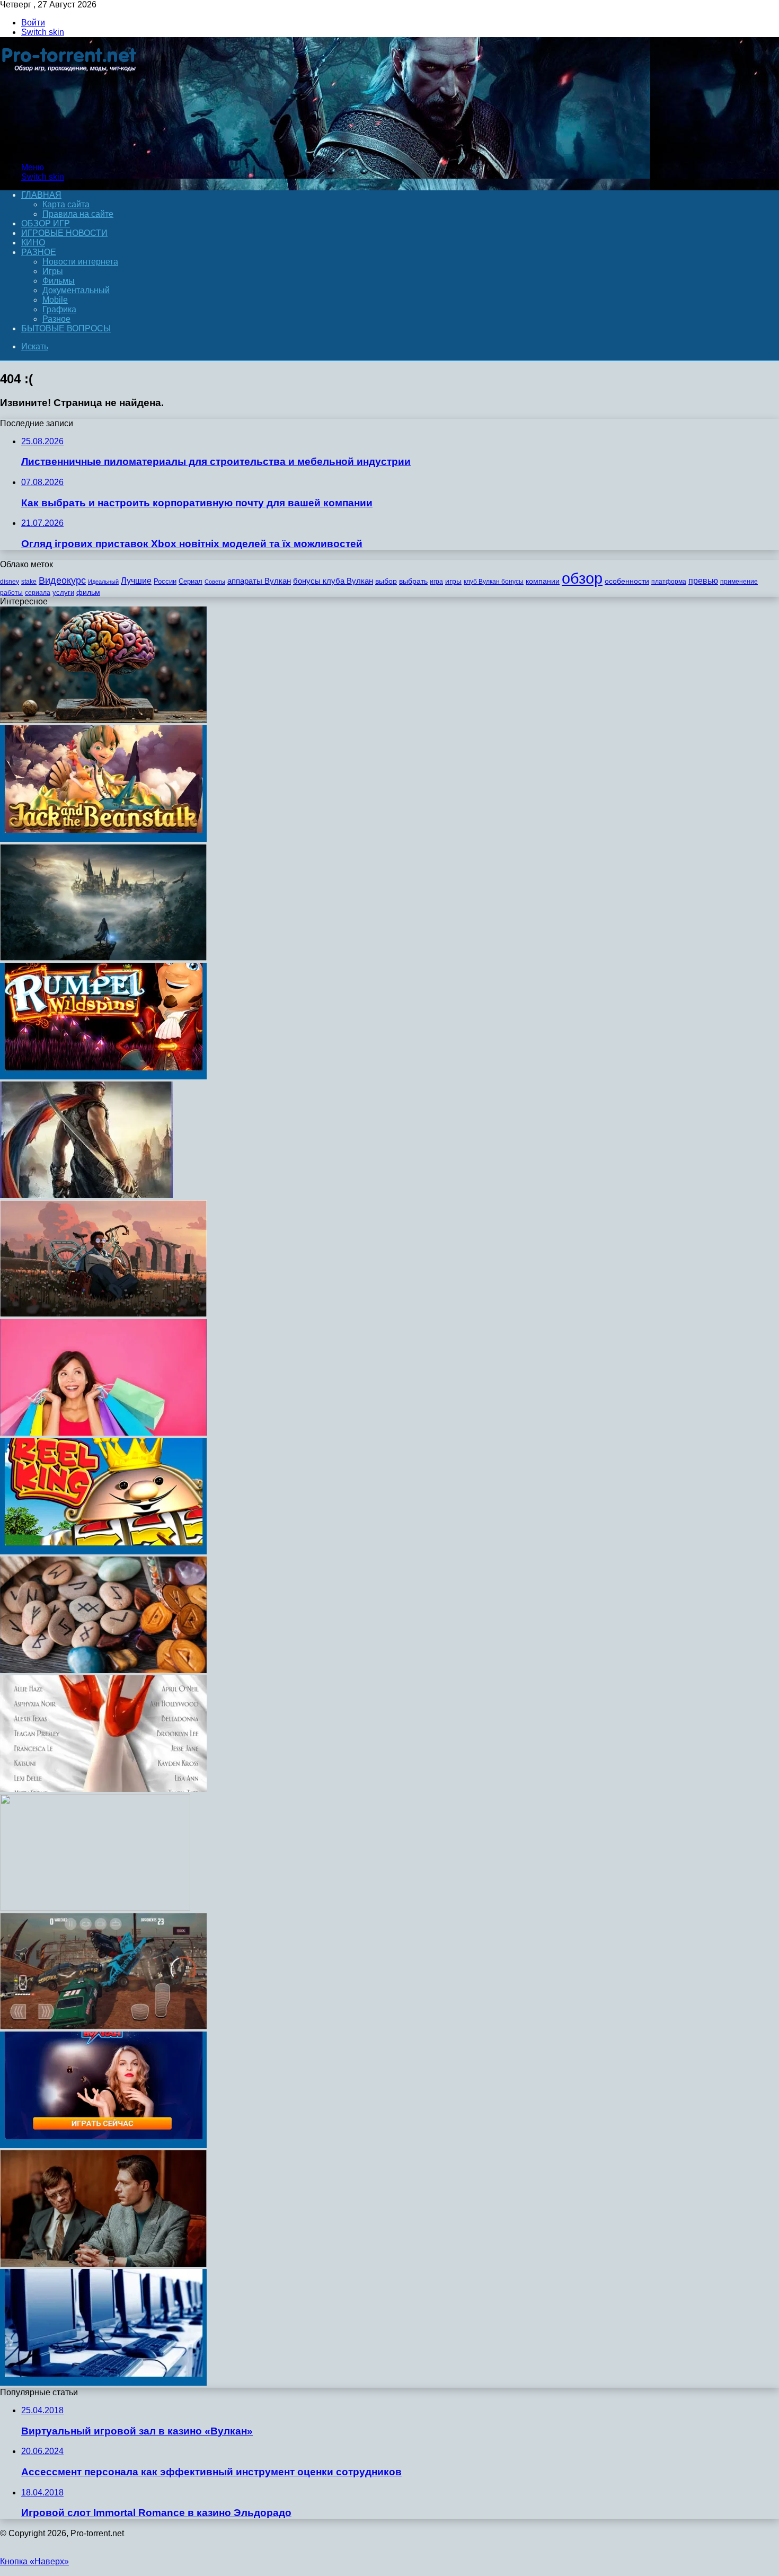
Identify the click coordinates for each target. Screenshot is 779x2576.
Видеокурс (62, 581)
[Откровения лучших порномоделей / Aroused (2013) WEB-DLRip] (103, 1789)
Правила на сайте (78, 214)
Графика (59, 309)
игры (453, 581)
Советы (215, 582)
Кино (33, 243)
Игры (53, 271)
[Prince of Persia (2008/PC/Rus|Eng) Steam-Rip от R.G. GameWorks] (86, 1195)
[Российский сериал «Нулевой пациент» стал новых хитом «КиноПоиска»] (103, 2264)
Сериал (191, 581)
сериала (38, 593)
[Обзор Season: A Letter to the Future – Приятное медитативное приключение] (103, 1314)
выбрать (413, 581)
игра (436, 582)
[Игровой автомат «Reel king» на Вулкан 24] (103, 1551)
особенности (627, 581)
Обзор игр (46, 223)
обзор (582, 578)
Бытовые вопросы (66, 328)
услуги (63, 592)
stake (29, 582)
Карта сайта (66, 204)
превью (703, 581)
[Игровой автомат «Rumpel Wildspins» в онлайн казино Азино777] (103, 1076)
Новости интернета (80, 262)
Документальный (76, 290)
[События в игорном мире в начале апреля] (103, 2383)
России (165, 581)
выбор (386, 581)
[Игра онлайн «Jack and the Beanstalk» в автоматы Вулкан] (103, 839)
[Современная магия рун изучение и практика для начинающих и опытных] (103, 1670)
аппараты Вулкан (259, 581)
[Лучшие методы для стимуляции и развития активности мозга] (103, 720)
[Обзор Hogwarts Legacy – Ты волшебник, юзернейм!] (103, 958)
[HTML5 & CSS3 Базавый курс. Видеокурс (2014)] (95, 1908)
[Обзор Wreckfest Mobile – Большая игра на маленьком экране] (103, 2026)
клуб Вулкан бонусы (494, 582)
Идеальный (103, 582)
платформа (669, 582)
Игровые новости (64, 233)
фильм (88, 592)
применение (739, 582)
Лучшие (136, 581)
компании (543, 581)
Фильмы (59, 281)
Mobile (55, 300)
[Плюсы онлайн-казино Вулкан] (103, 2145)
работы (11, 593)
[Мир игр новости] (70, 149)
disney (10, 582)
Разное (39, 252)
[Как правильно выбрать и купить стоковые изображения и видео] (103, 1433)
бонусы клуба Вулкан (333, 581)
